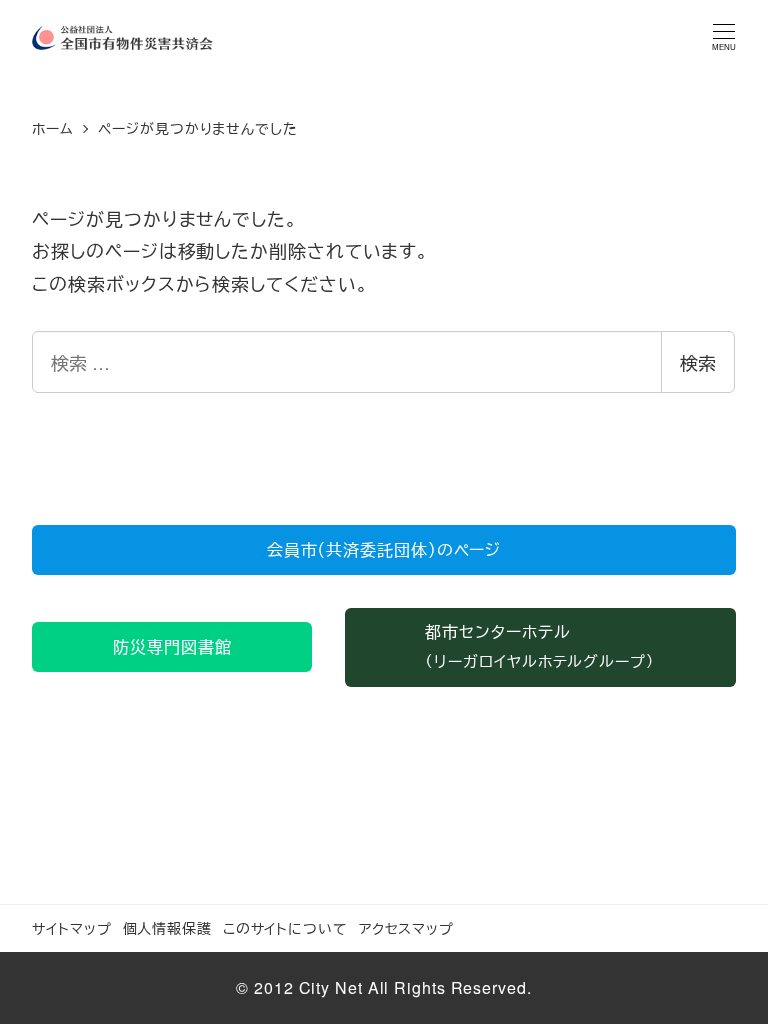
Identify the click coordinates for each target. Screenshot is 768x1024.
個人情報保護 (167, 927)
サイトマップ (71, 927)
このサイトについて (285, 927)
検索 (698, 362)
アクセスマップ (406, 927)
